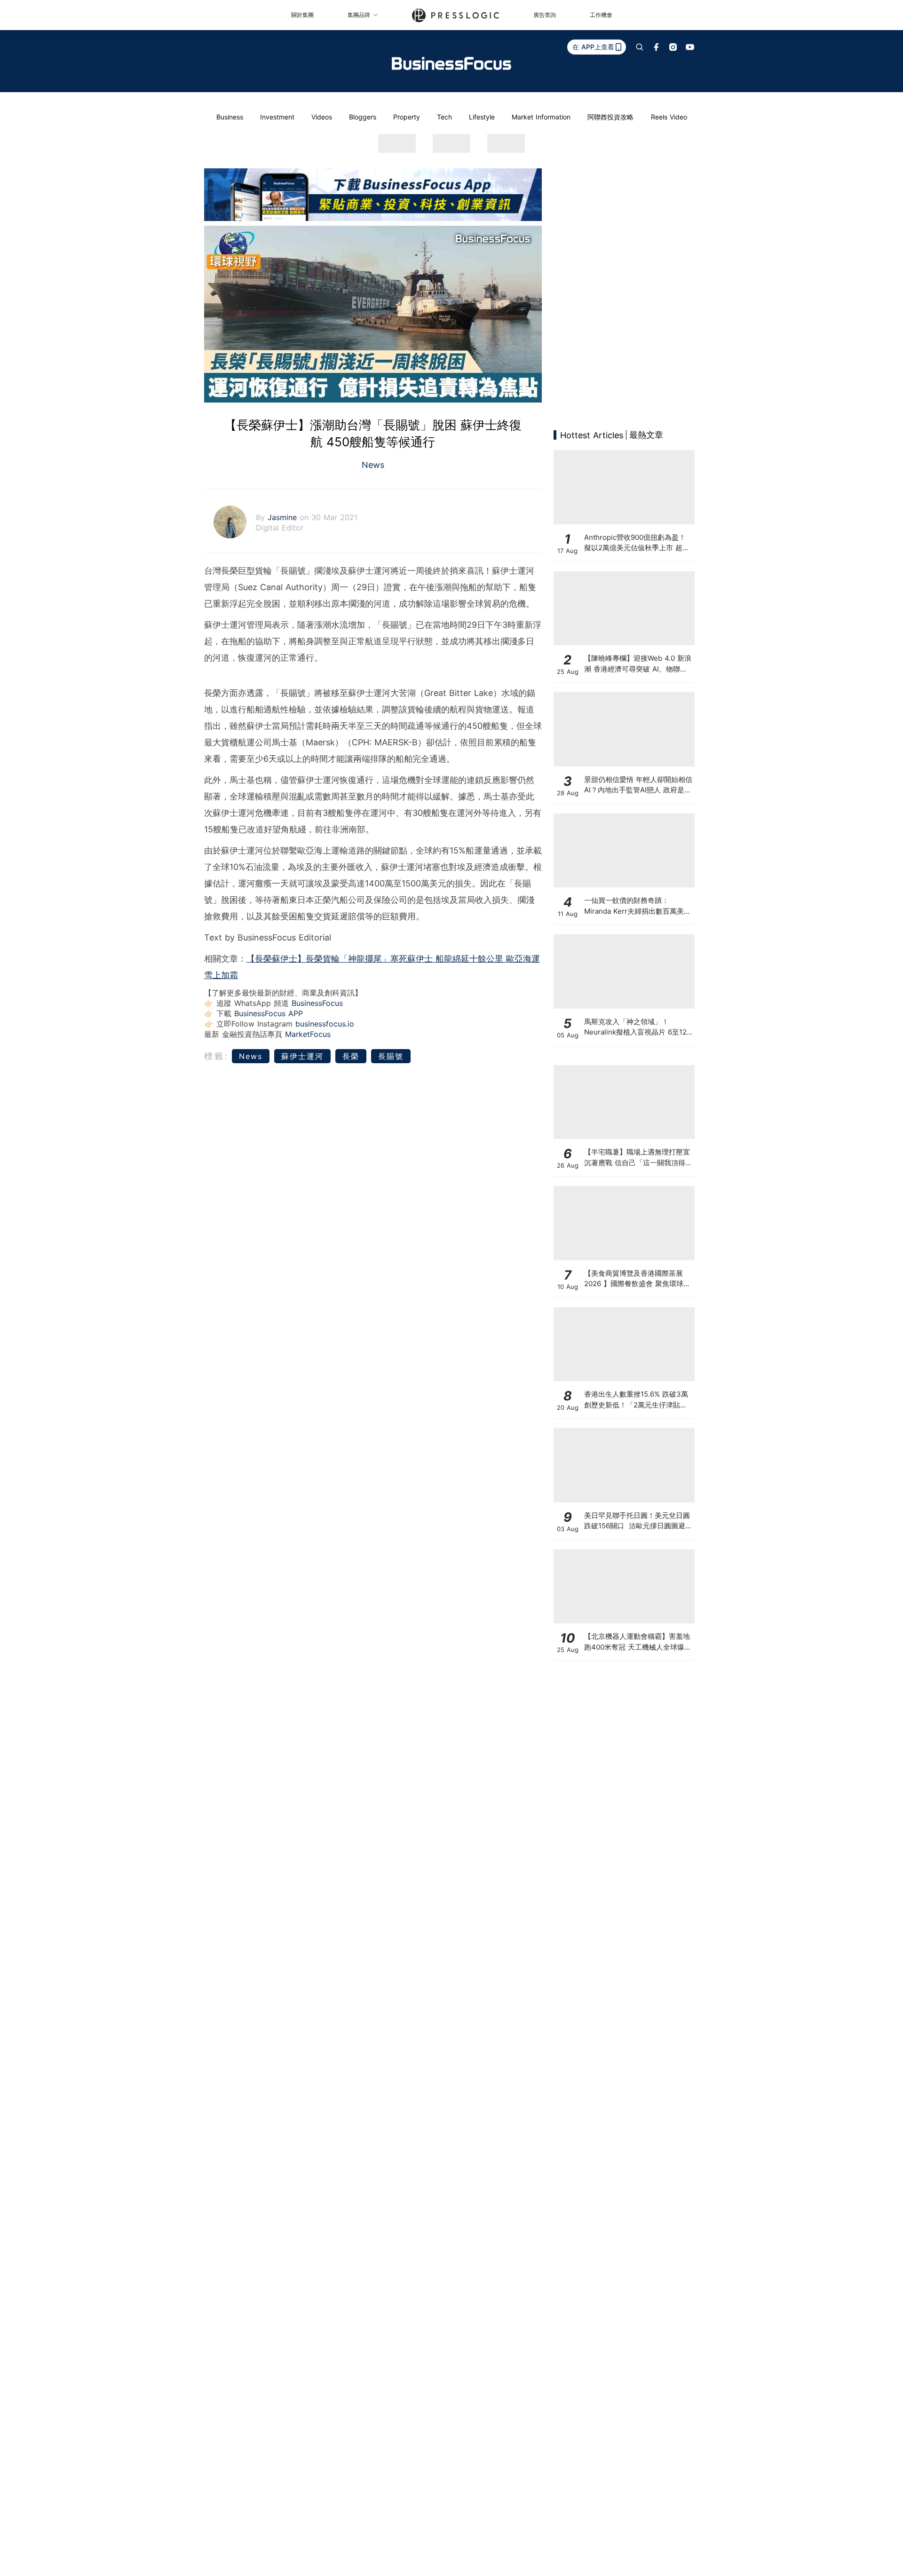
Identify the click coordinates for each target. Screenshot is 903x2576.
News (373, 465)
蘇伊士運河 (302, 1056)
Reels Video (669, 117)
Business (230, 117)
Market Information (541, 117)
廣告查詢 (545, 15)
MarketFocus (308, 1034)
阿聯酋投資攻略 (610, 117)
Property (407, 117)
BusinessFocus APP (269, 1013)
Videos (322, 117)
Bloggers (363, 117)
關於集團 (302, 15)
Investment (277, 117)
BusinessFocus (317, 1003)
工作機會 (601, 15)
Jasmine (284, 517)
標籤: (217, 1056)
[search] (640, 47)
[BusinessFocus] (451, 63)
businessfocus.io (325, 1024)
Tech (444, 117)
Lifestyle (482, 117)
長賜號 (391, 1056)
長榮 (351, 1056)
